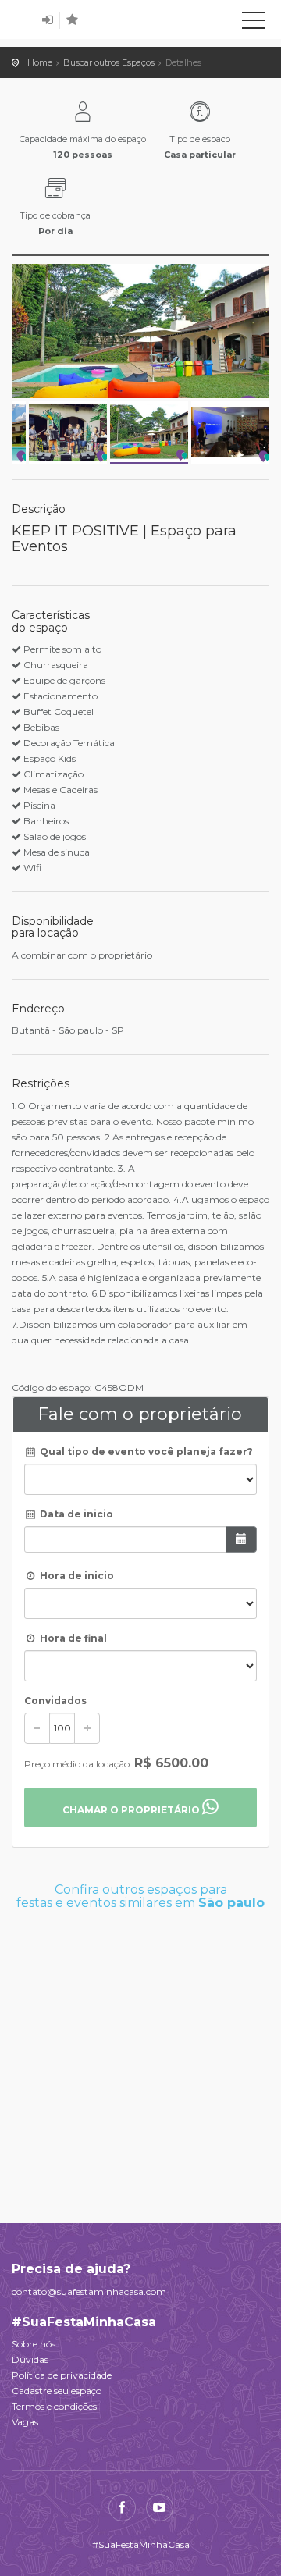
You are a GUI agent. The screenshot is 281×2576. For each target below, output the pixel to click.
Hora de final (72, 1638)
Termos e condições (54, 2406)
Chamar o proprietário (132, 1810)
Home (40, 62)
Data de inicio (75, 1514)
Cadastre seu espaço (57, 2391)
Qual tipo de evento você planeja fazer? (145, 1452)
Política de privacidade (62, 2375)
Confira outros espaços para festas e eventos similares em (140, 1896)
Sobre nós (34, 2344)
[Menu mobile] (254, 23)
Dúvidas (30, 2359)
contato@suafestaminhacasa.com (89, 2291)
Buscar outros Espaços (109, 62)
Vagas (25, 2422)
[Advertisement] (140, 2058)
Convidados (55, 1701)
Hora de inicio (76, 1576)
